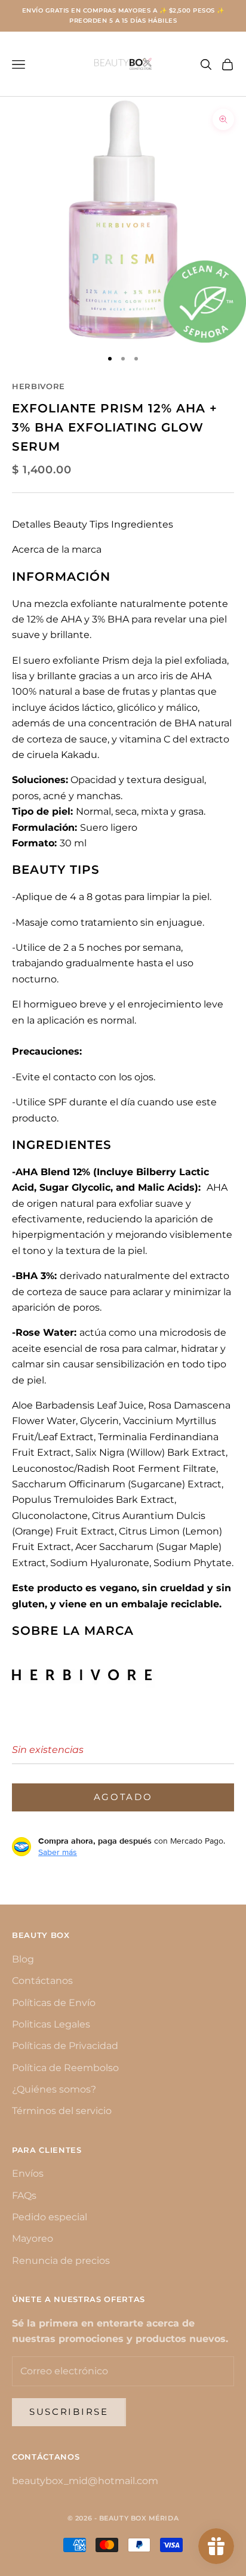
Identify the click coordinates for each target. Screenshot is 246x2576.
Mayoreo (33, 2238)
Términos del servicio (62, 2111)
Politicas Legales (51, 2024)
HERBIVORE (39, 386)
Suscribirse (69, 2412)
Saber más (58, 1852)
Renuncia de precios (61, 2261)
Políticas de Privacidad (65, 2046)
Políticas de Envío (54, 2003)
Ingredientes (142, 524)
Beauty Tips (81, 524)
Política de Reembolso (65, 2068)
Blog (23, 1959)
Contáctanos (42, 1981)
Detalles (31, 524)
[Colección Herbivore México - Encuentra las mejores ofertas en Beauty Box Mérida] (95, 1673)
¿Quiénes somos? (54, 2089)
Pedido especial (50, 2217)
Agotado (123, 1797)
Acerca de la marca (57, 549)
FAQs (24, 2196)
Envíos (28, 2173)
